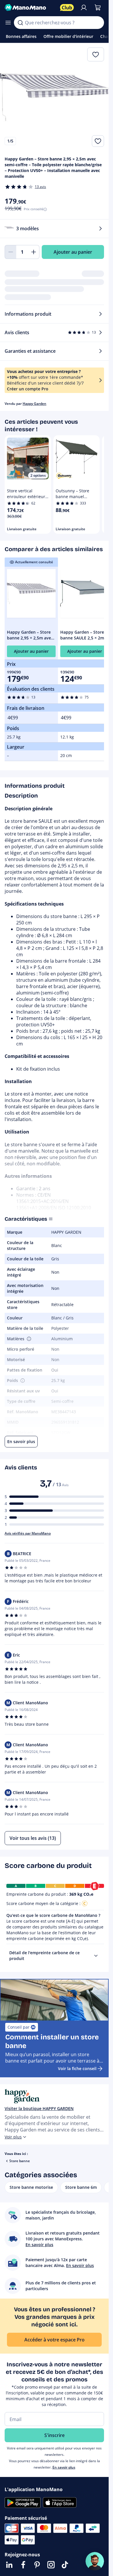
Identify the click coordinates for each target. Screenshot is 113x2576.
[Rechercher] (20, 23)
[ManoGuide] (95, 2561)
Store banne (20, 2161)
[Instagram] (51, 2565)
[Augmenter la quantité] (34, 252)
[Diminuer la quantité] (10, 252)
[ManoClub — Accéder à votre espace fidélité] (67, 8)
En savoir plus (64, 2467)
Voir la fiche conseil (77, 2068)
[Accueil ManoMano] (30, 8)
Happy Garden (34, 404)
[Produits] (8, 23)
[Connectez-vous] (84, 8)
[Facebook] (23, 2565)
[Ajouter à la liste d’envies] (98, 141)
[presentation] (96, 1956)
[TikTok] (65, 2565)
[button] (28, 1339)
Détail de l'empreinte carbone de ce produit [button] (44, 1956)
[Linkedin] (9, 2565)
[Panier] (98, 8)
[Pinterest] (37, 2565)
